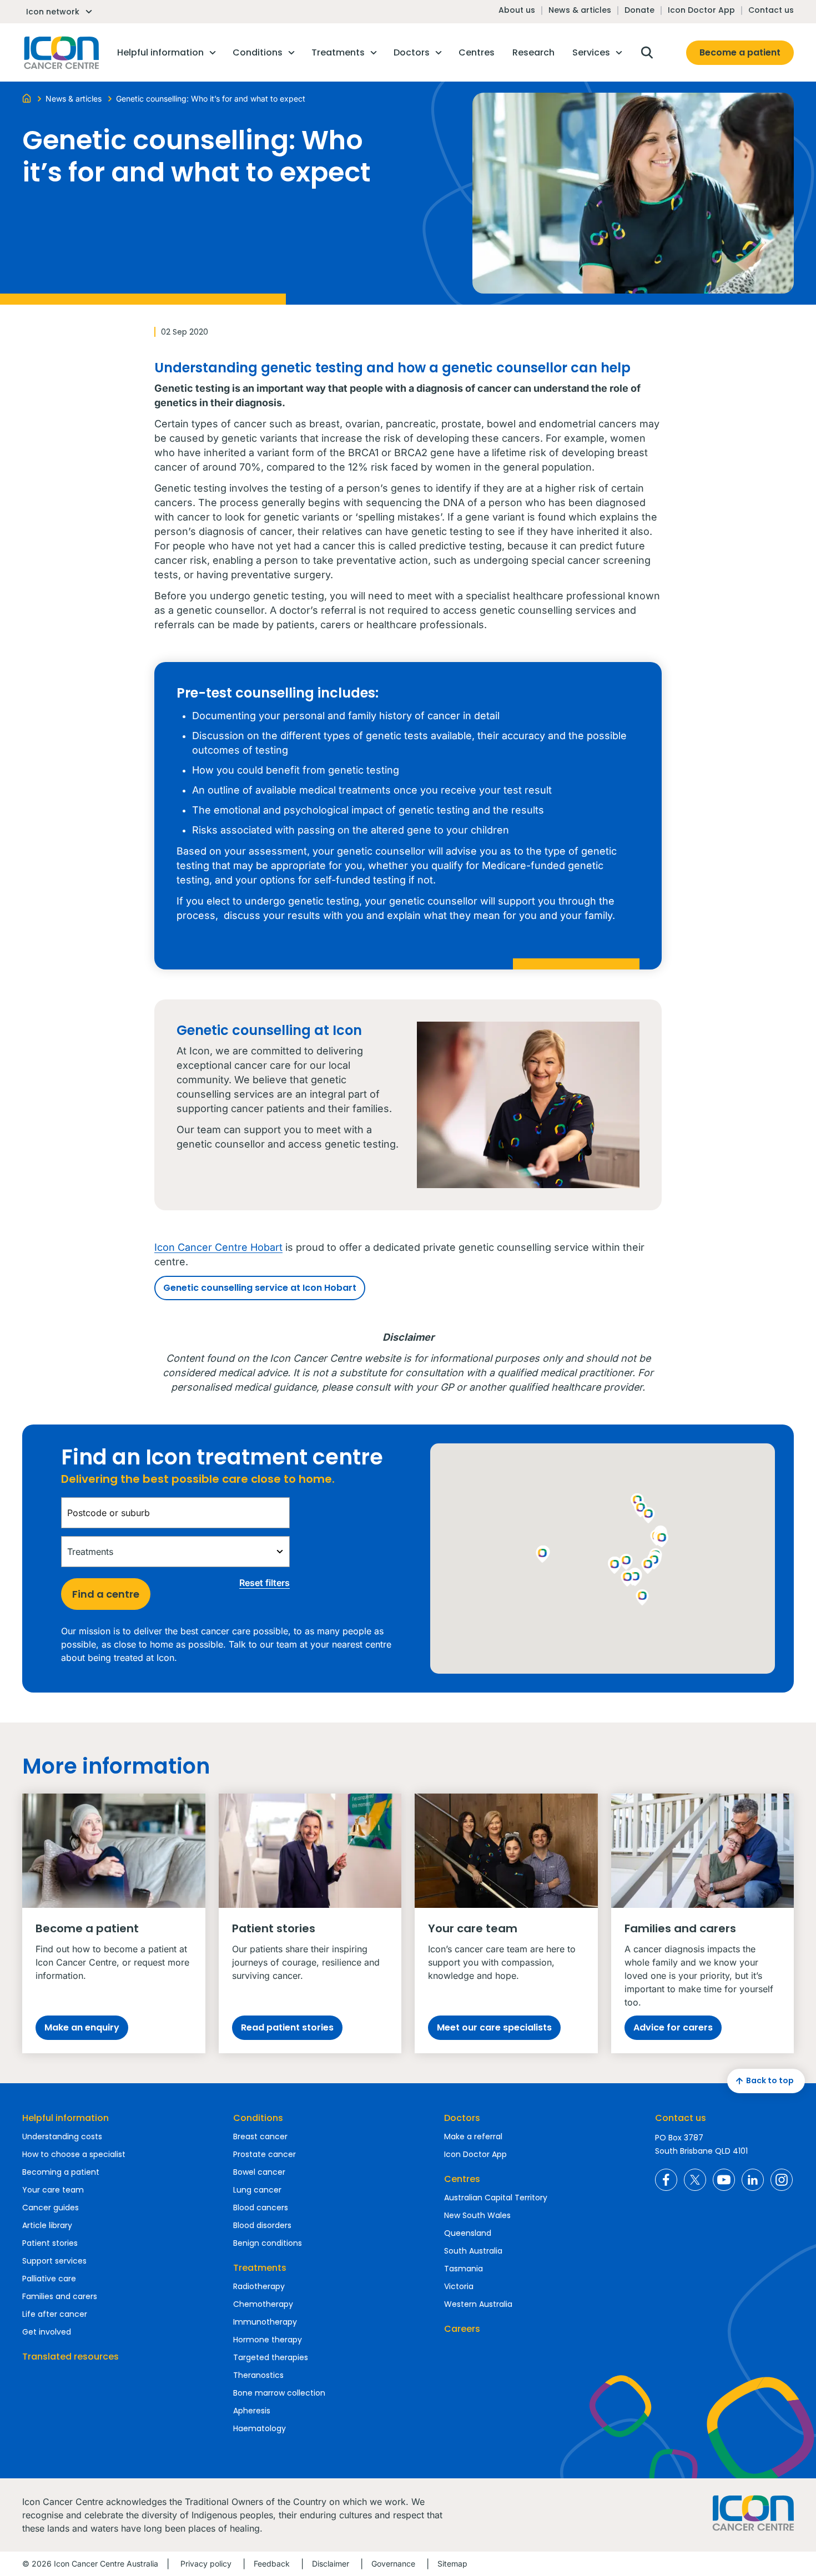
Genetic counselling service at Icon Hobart (260, 1288)
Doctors (462, 2118)
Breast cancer (260, 2136)
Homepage (61, 53)
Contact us (771, 10)
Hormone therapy (268, 2340)
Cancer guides (51, 2208)
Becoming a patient (61, 2172)
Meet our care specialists (494, 2027)
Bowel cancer (259, 2172)
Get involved (47, 2332)
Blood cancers (261, 2208)
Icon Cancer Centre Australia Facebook (666, 2180)
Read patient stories (287, 2027)
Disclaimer (331, 2564)
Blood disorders (262, 2225)
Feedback (272, 2564)
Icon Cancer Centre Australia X (695, 2180)
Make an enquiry (82, 2027)
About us (517, 10)
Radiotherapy (259, 2286)
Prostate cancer (265, 2154)
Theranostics (258, 2375)
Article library (47, 2225)
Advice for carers (673, 2027)
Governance (393, 2564)
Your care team (53, 2190)
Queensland (468, 2233)
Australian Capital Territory (496, 2198)
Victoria (459, 2286)
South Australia (473, 2251)
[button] (648, 1567)
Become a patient (740, 52)
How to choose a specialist (74, 2154)
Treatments (260, 2268)
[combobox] (175, 1513)
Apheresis (252, 2411)
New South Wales (477, 2215)
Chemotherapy (263, 2304)
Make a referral (473, 2136)
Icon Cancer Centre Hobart (218, 1247)
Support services (54, 2261)
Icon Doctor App (701, 10)
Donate (639, 10)
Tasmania (464, 2269)
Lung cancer (257, 2190)
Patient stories (50, 2243)
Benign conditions (268, 2243)
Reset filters (265, 1583)
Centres (462, 2179)
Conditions (258, 2118)
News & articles (580, 10)
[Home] (27, 98)
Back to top (770, 2080)
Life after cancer (55, 2314)
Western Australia (478, 2304)
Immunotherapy (265, 2322)
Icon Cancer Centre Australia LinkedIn (753, 2180)
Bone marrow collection (279, 2393)
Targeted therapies (271, 2357)
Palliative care (49, 2279)
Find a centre (106, 1594)
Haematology (260, 2428)
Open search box (647, 53)
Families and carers (60, 2296)
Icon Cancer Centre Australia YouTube (724, 2180)
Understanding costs (62, 2136)
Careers (462, 2329)
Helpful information (66, 2118)
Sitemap (452, 2564)
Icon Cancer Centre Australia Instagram (782, 2180)
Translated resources (70, 2357)
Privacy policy (206, 2564)
